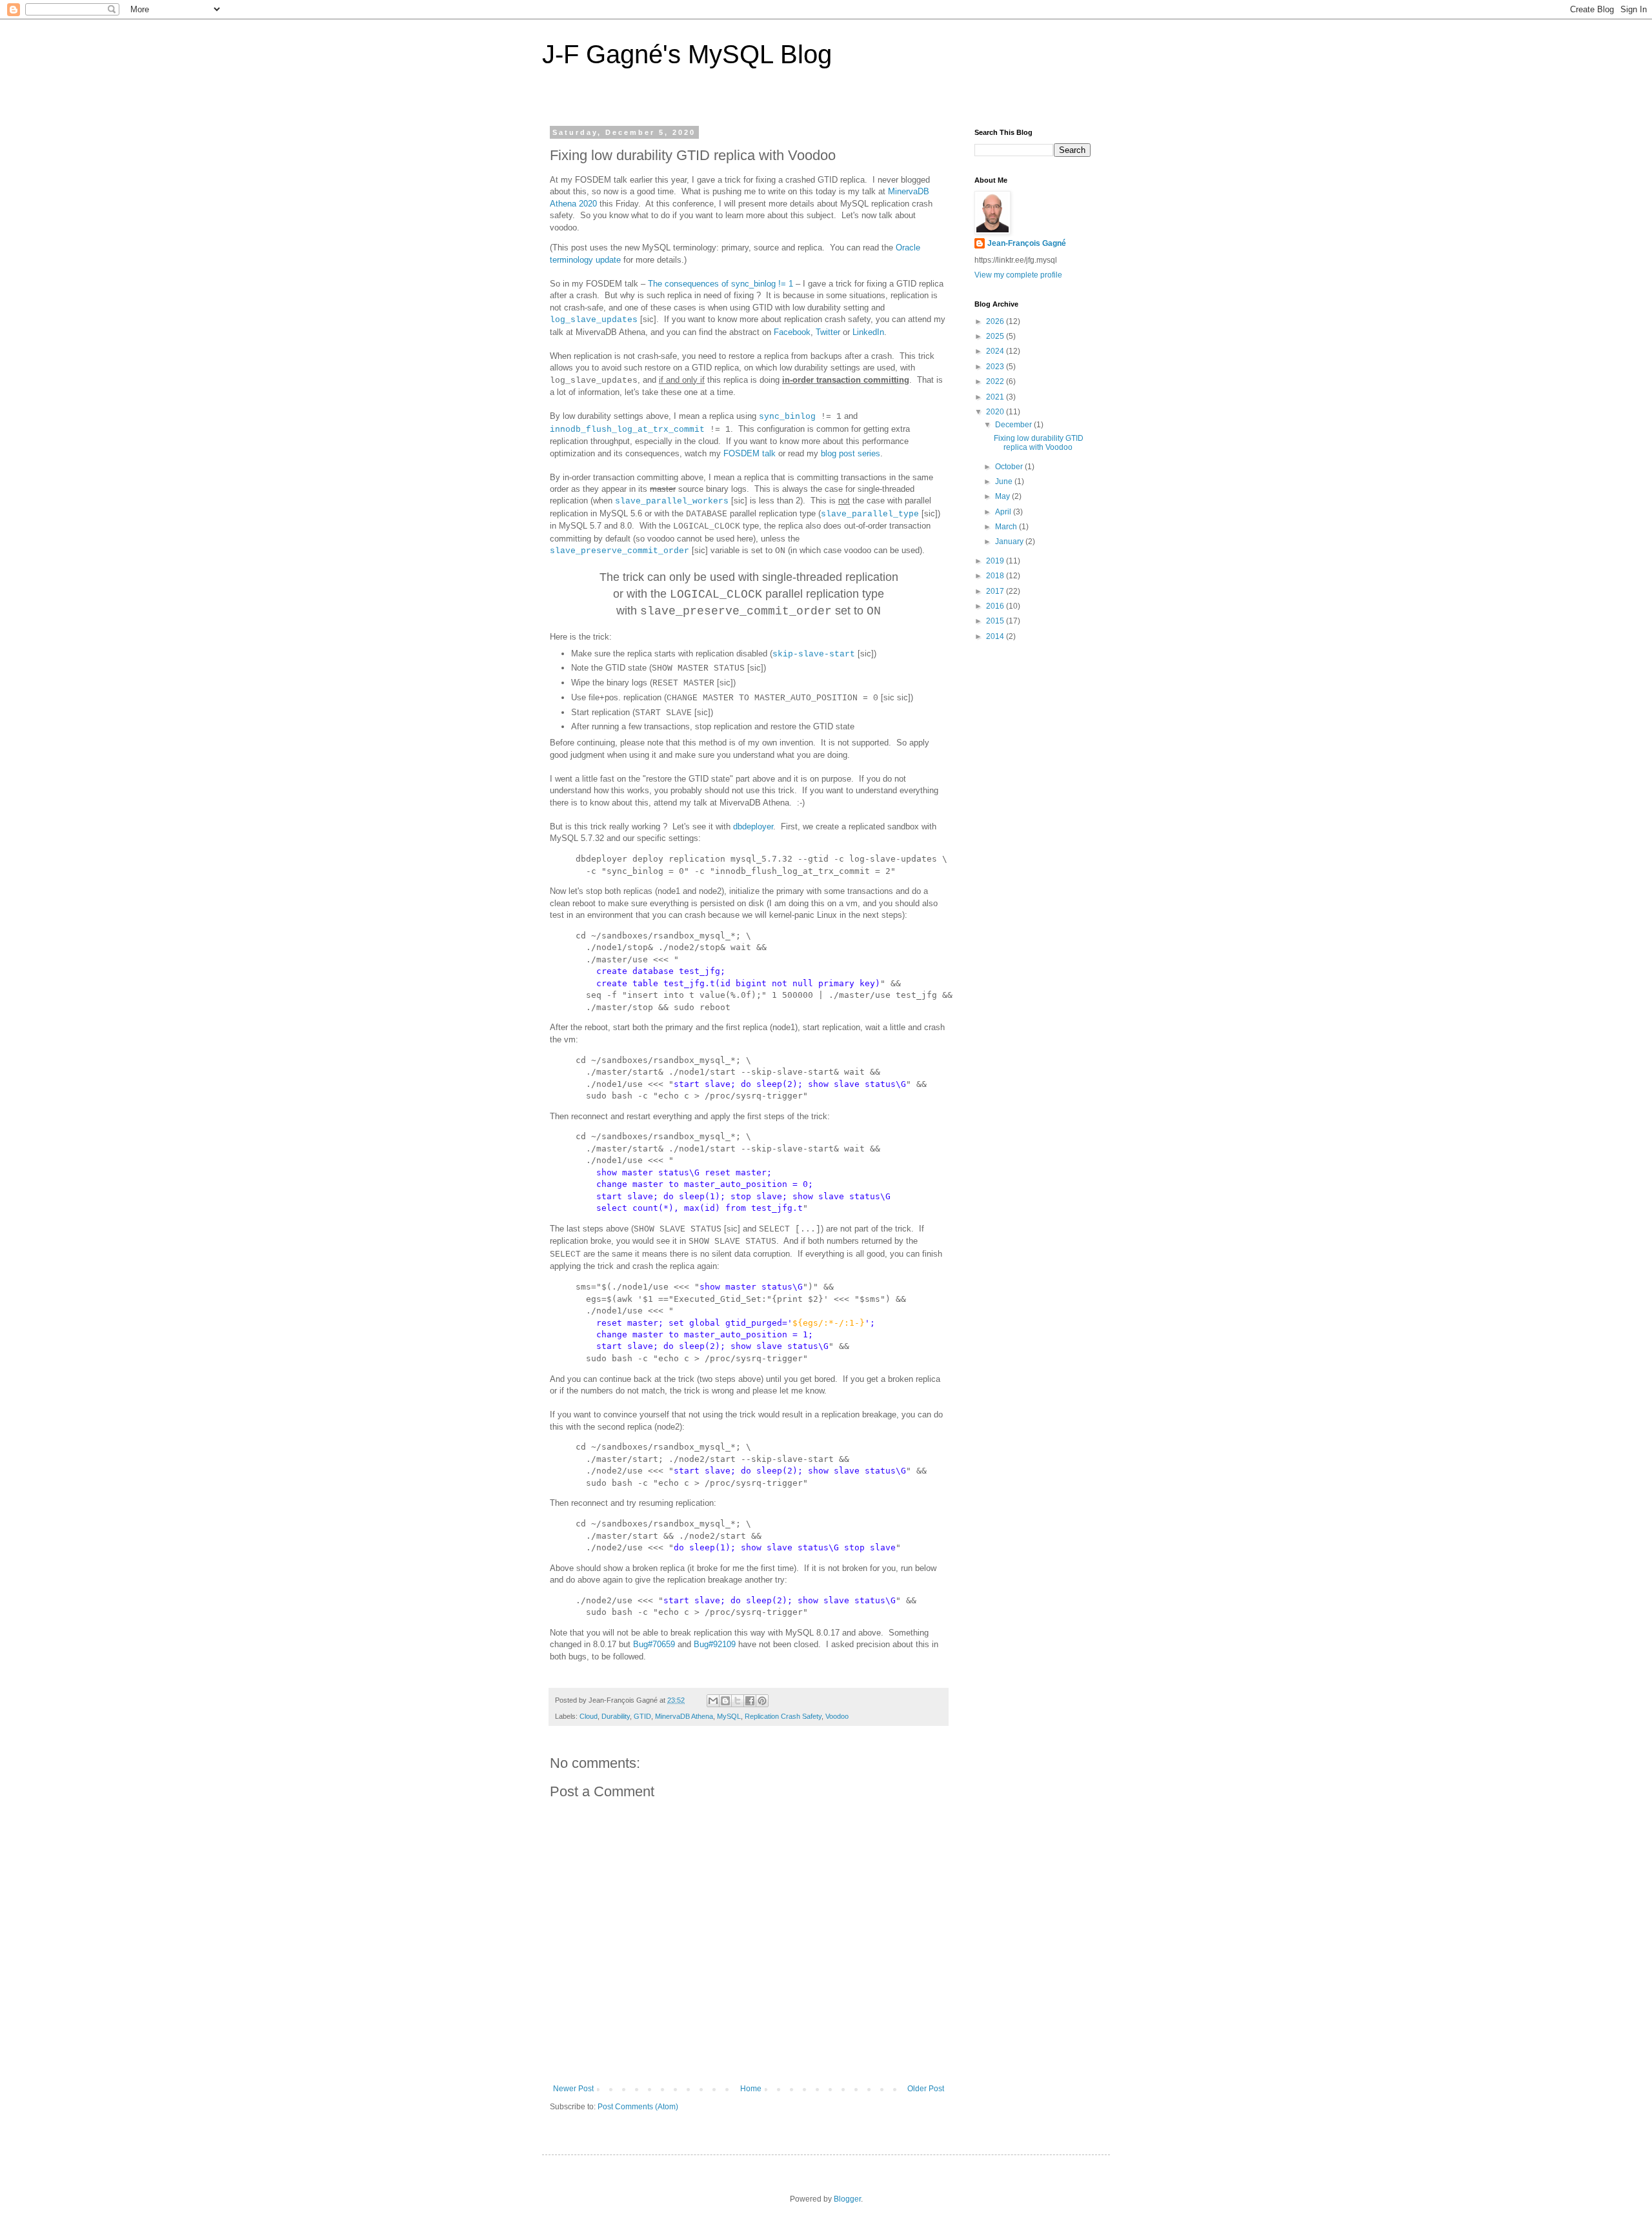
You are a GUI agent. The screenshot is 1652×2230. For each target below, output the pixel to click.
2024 (996, 351)
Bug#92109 (715, 1644)
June (1005, 481)
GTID (642, 1716)
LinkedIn (868, 332)
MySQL (729, 1716)
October (1010, 467)
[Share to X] (738, 1701)
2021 (996, 397)
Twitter (828, 332)
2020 (996, 412)
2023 (996, 367)
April (1004, 512)
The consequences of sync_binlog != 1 (720, 284)
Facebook (792, 332)
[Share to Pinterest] (762, 1701)
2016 (996, 606)
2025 (996, 336)
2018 (996, 576)
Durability (616, 1716)
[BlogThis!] (725, 1701)
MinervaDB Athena (684, 1716)
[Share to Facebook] (750, 1701)
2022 (996, 381)
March (1007, 527)
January (1010, 542)
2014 (996, 636)
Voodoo (837, 1716)
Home (751, 2089)
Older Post (926, 2089)
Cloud (589, 1716)
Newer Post (573, 2089)
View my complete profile (1018, 275)
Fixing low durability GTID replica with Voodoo (1039, 443)
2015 (996, 621)
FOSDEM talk (750, 453)
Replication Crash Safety (783, 1716)
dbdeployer (753, 826)
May (1003, 496)
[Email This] (713, 1701)
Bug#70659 (654, 1644)
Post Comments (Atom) (638, 2107)
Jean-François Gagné (1027, 243)
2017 (996, 591)
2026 (996, 321)
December (1014, 425)
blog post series (851, 453)
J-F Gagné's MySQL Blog (687, 54)
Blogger (847, 2199)
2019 (996, 561)
